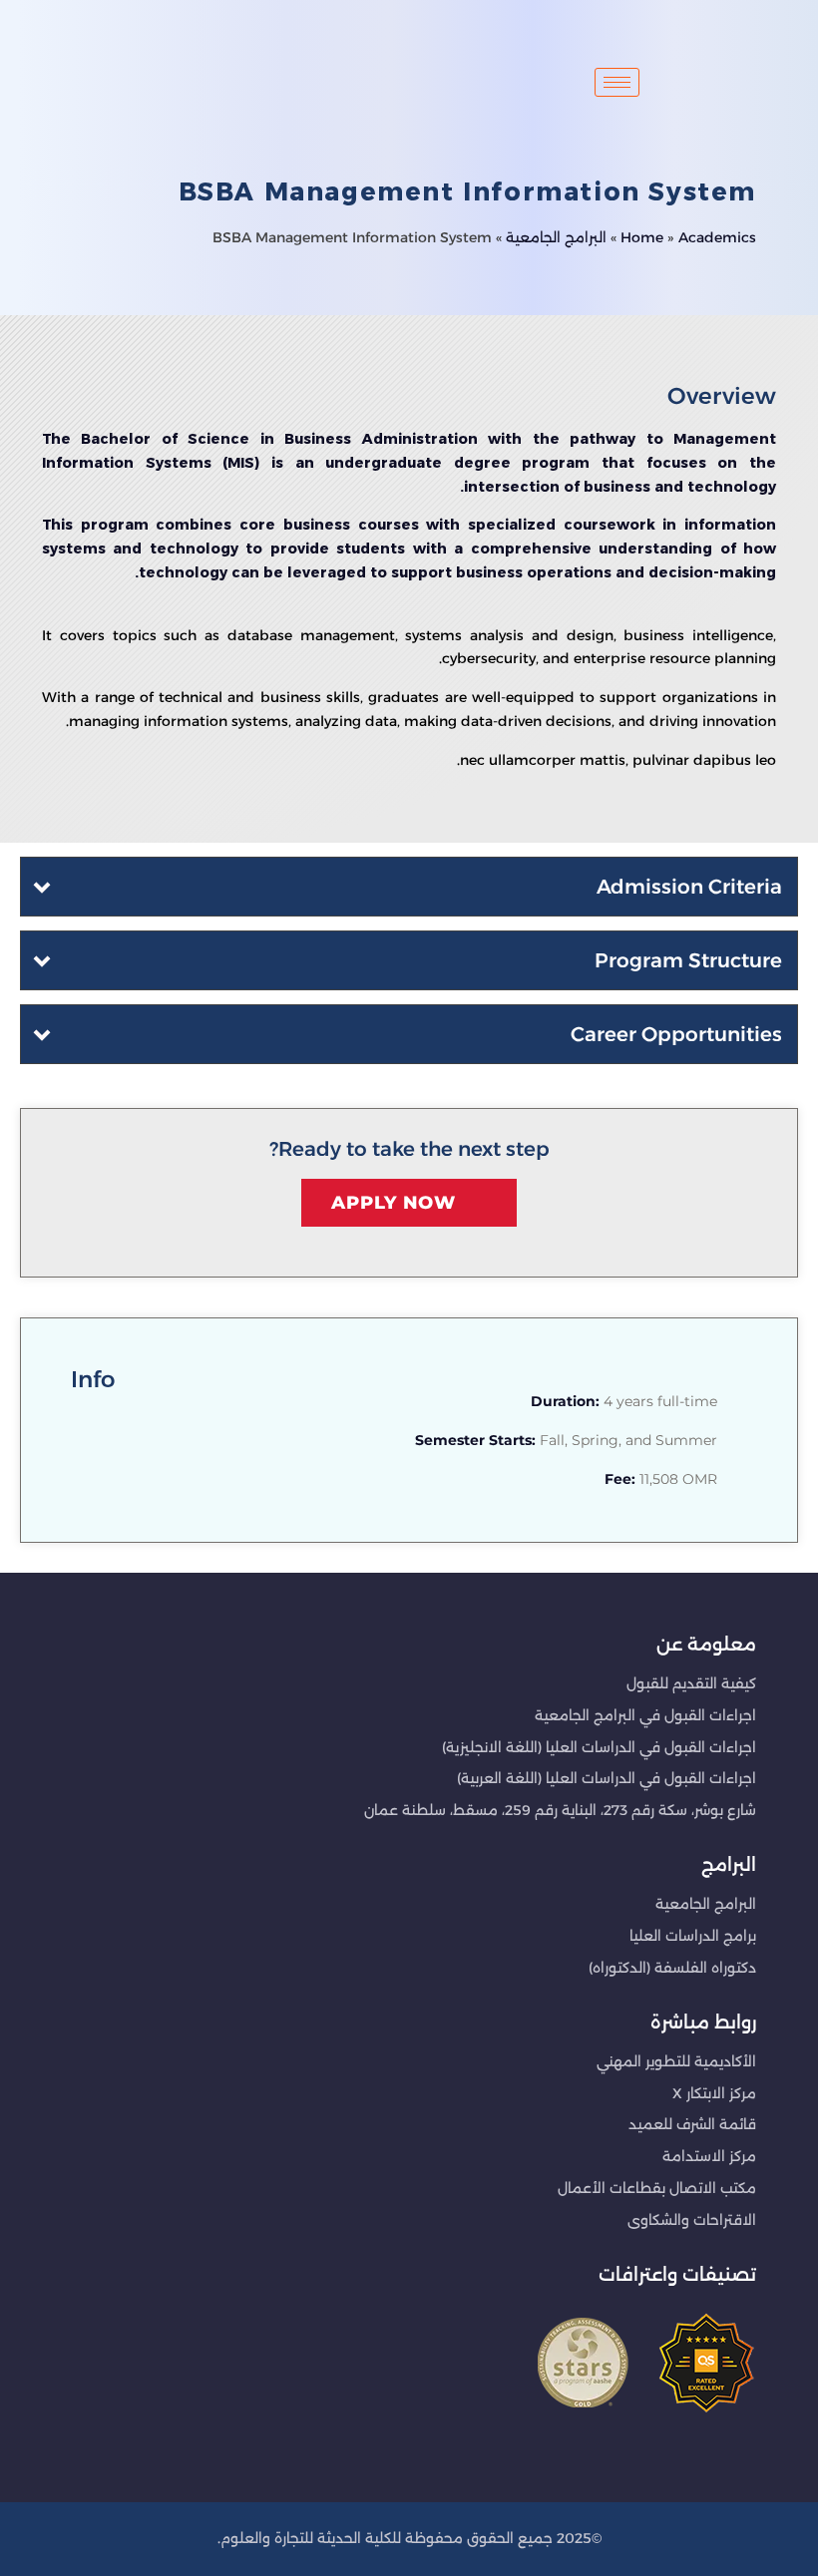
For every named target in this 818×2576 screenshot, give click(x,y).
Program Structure (688, 960)
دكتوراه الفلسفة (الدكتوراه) (672, 1968)
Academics (717, 237)
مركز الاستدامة (709, 2156)
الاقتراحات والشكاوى (692, 2220)
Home (642, 237)
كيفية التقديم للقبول (691, 1683)
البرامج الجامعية (556, 237)
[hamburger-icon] (617, 82)
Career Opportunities (676, 1034)
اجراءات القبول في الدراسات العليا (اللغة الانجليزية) (599, 1747)
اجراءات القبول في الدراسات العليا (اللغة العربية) (607, 1778)
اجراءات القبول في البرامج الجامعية (645, 1715)
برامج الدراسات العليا (693, 1936)
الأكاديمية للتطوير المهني (676, 2061)
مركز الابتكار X (714, 2093)
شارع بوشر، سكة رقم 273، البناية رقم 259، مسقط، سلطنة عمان (560, 1810)
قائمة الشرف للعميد (692, 2124)
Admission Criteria (689, 887)
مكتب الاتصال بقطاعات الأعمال (657, 2188)
